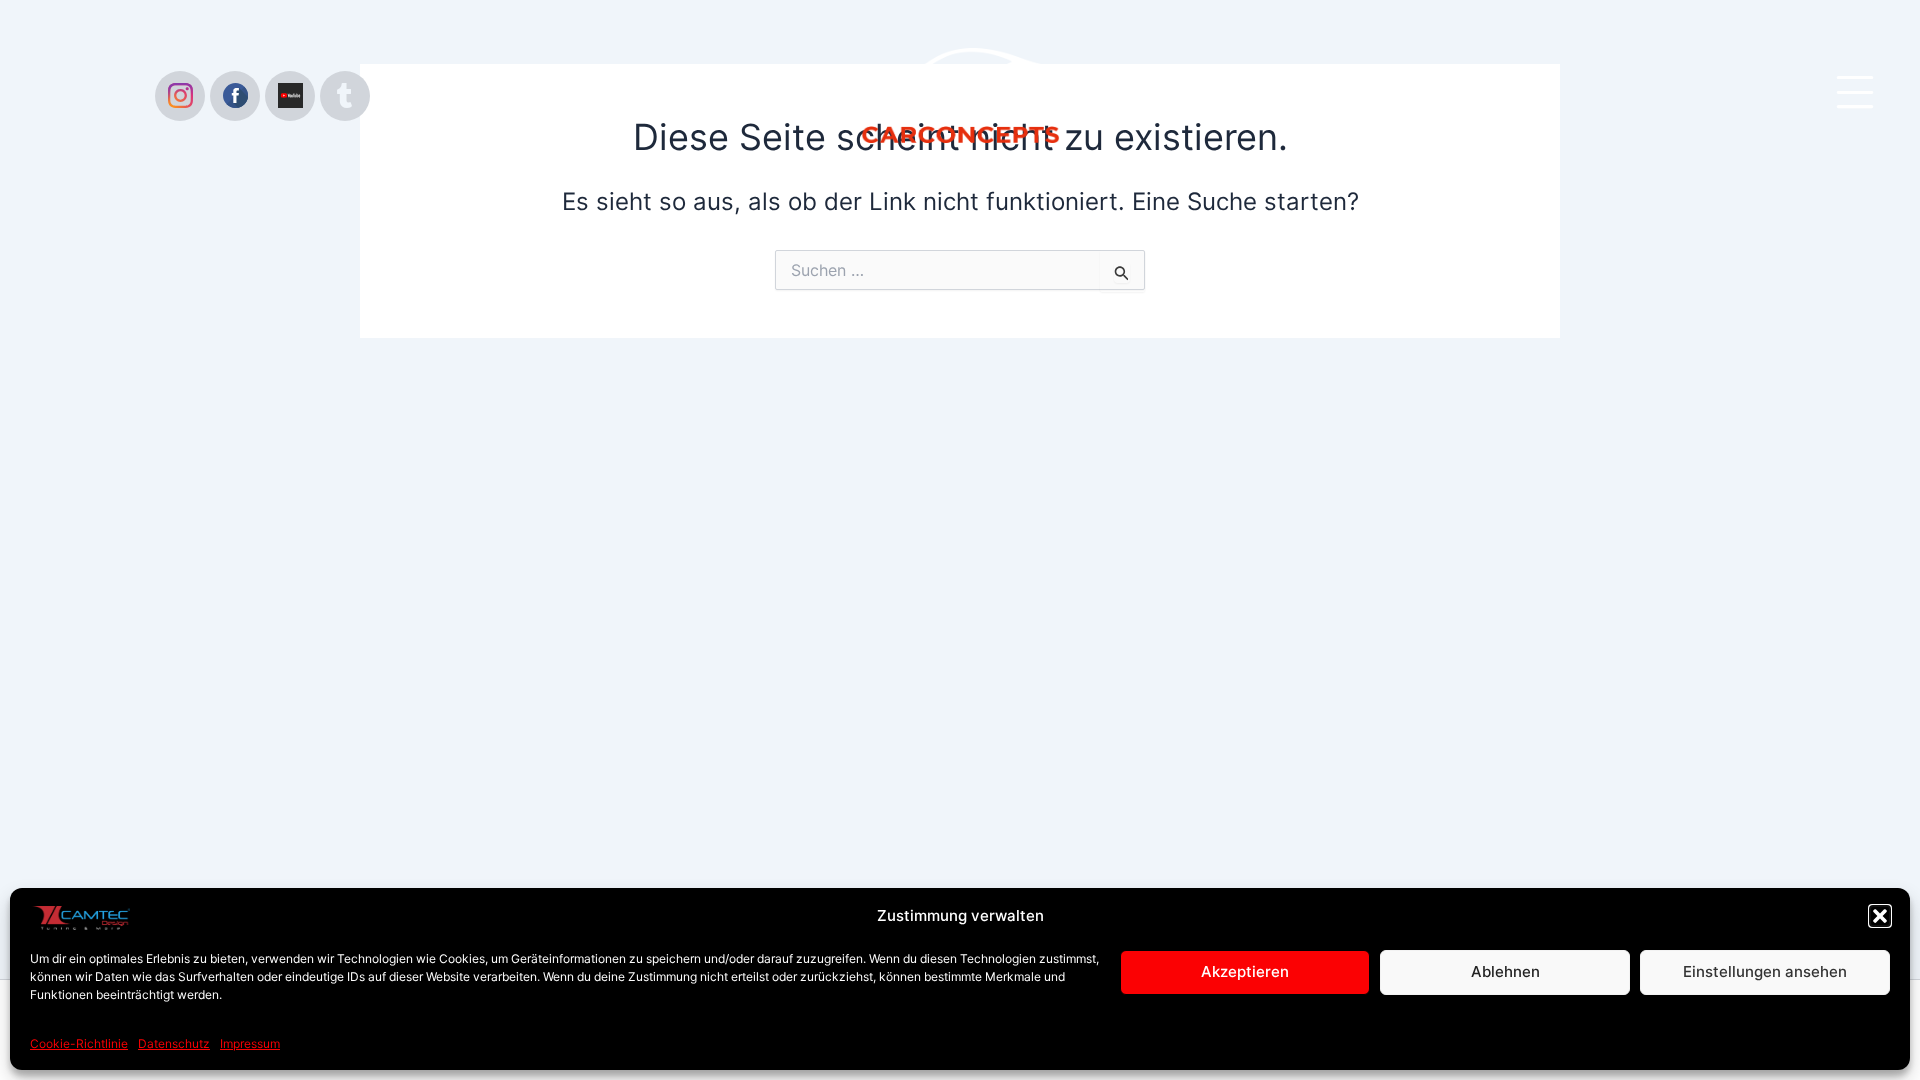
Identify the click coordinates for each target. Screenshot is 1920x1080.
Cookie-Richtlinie (79, 1043)
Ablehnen (1505, 971)
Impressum (250, 1043)
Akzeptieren (1245, 971)
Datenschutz (174, 1043)
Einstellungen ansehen (1765, 971)
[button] (1880, 916)
